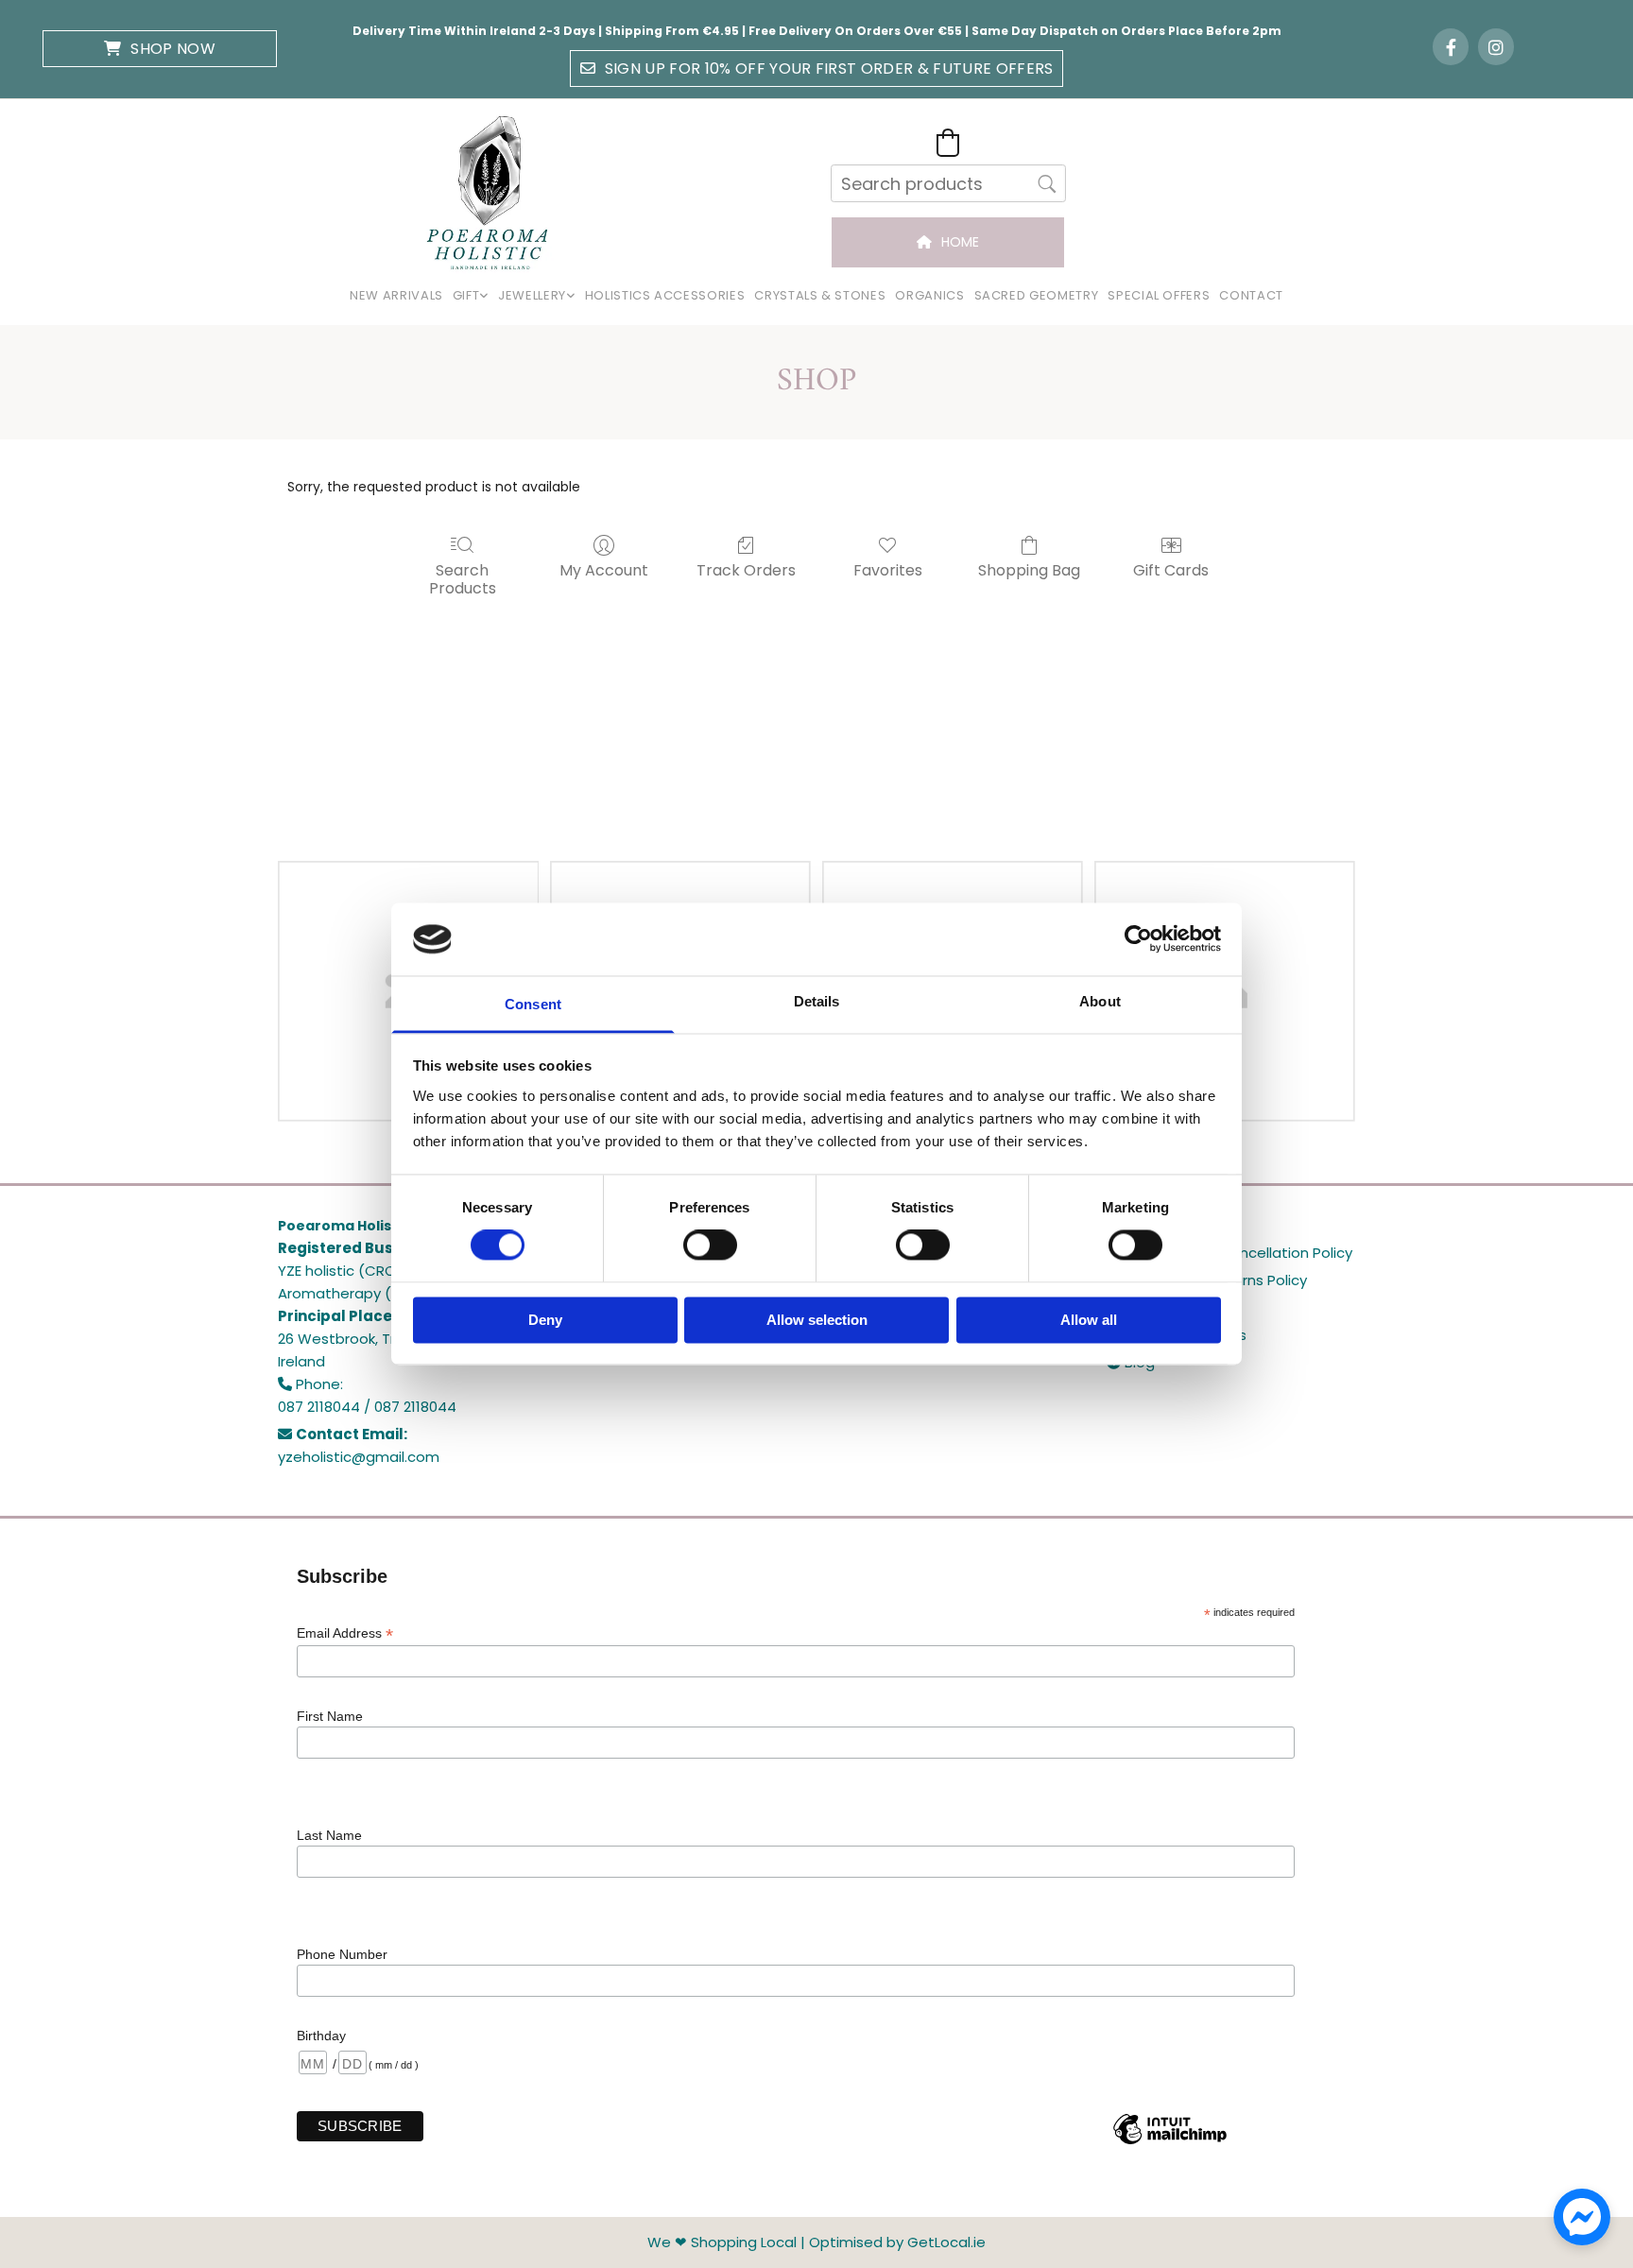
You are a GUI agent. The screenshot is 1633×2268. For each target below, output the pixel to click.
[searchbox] (948, 183)
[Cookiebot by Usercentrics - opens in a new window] (1138, 939)
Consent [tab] (533, 1004)
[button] (160, 49)
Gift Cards (1171, 569)
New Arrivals (396, 295)
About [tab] (1100, 1001)
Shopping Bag (1029, 569)
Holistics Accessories (665, 295)
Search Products (463, 578)
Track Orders (746, 569)
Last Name (329, 1835)
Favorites (888, 569)
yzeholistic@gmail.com (359, 1457)
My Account (604, 569)
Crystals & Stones (820, 295)
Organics (929, 295)
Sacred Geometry (1037, 295)
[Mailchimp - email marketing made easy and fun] (1170, 2143)
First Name (330, 1716)
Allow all (1089, 1320)
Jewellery (532, 295)
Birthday (321, 2036)
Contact (1251, 295)
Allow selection (817, 1320)
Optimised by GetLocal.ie (897, 2242)
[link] (471, 296)
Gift (466, 295)
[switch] (710, 1246)
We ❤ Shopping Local (722, 2242)
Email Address (345, 1633)
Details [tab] (817, 1001)
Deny (545, 1320)
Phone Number (342, 1954)
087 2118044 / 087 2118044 (367, 1407)
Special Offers (1159, 295)
